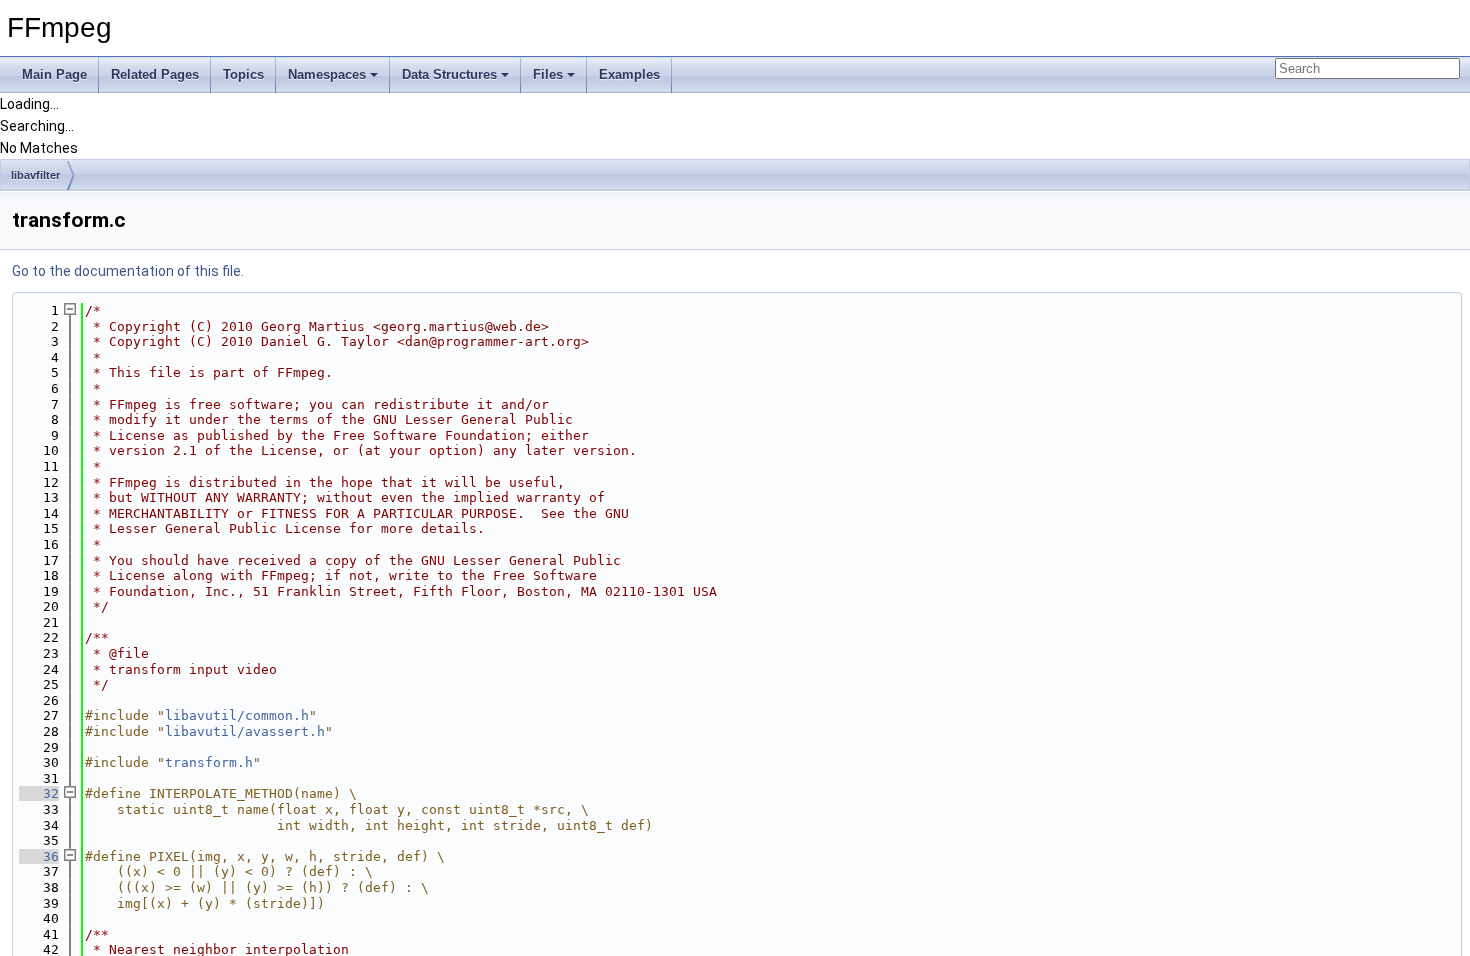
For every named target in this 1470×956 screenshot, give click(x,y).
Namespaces (327, 74)
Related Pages (155, 74)
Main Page (54, 74)
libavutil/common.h (237, 715)
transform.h (209, 762)
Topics (243, 74)
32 (39, 793)
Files (548, 74)
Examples (629, 74)
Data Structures (449, 74)
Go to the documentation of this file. (128, 271)
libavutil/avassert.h (245, 731)
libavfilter (35, 175)
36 (39, 856)
